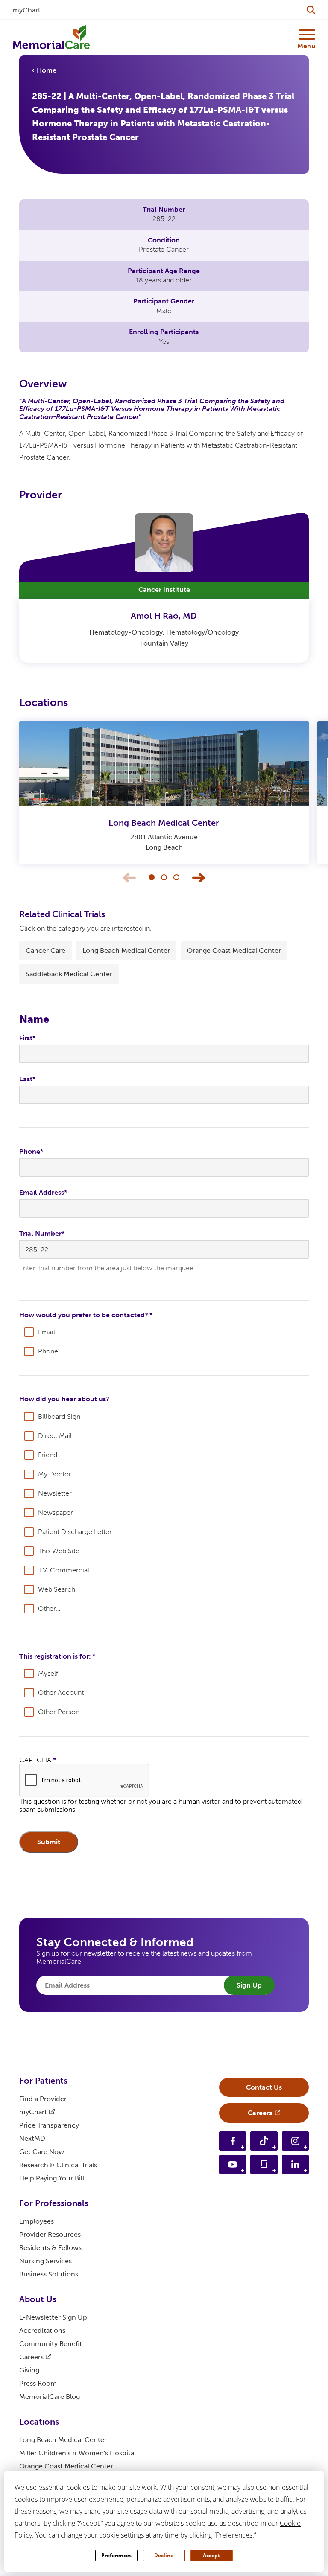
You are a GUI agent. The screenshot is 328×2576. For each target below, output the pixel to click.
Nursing (45, 2261)
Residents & (50, 2248)
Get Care (42, 2152)
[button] (152, 877)
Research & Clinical (58, 2165)
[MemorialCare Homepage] (51, 38)
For (43, 2081)
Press (38, 2383)
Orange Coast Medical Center (234, 950)
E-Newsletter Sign (53, 2317)
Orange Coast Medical (66, 2466)
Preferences (116, 2555)
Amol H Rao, (164, 616)
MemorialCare (50, 2397)
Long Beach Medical (164, 823)
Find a (43, 2099)
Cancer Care (45, 950)
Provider (50, 2234)
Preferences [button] (234, 2535)
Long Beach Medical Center (126, 950)
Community (51, 2344)
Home (47, 70)
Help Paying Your (52, 2178)
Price (49, 2125)
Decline (164, 2555)
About (38, 2299)
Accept (211, 2555)
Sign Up (249, 1985)
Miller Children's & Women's (78, 2453)
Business (49, 2274)
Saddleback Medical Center (69, 974)
